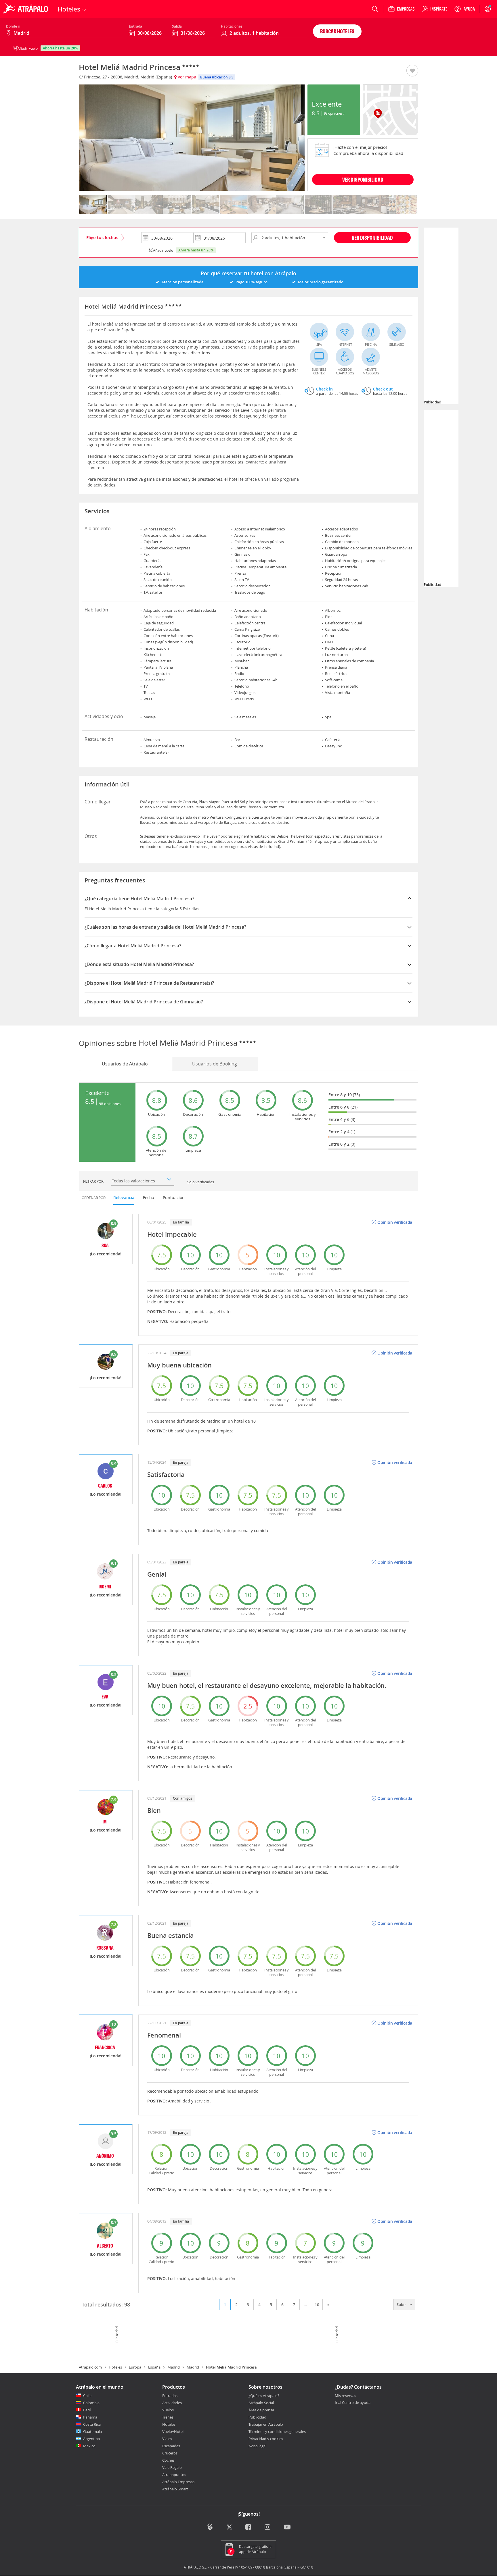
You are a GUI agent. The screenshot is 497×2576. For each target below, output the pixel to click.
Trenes (168, 2417)
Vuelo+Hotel (173, 2431)
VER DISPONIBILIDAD (363, 179)
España (154, 2367)
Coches (168, 2460)
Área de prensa (261, 2410)
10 (317, 2305)
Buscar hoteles (337, 31)
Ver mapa (186, 77)
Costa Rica (92, 2424)
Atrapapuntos (174, 2475)
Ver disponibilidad (372, 237)
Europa (135, 2367)
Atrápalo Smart (175, 2489)
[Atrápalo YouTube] (287, 2528)
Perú (87, 2410)
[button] (412, 71)
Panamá (90, 2417)
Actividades (172, 2403)
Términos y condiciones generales (277, 2431)
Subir (402, 2304)
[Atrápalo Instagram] (268, 2528)
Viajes (167, 2439)
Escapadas (171, 2446)
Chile (87, 2396)
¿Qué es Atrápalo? (264, 2396)
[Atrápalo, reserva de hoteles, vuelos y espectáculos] (26, 9)
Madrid (174, 2367)
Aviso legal (257, 2446)
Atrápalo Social (261, 2403)
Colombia (91, 2403)
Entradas (170, 2396)
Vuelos (168, 2410)
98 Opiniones (334, 113)
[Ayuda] (464, 9)
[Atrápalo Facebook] (249, 2528)
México (89, 2446)
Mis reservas (345, 2396)
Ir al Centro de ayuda (353, 2403)
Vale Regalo (172, 2467)
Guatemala (92, 2431)
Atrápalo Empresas (178, 2482)
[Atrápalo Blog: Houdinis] (210, 2527)
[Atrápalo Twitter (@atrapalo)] (229, 2528)
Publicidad (257, 2417)
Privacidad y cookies (266, 2439)
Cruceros (170, 2453)
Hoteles (115, 2367)
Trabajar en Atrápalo (266, 2424)
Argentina (91, 2439)
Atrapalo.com (90, 2367)
